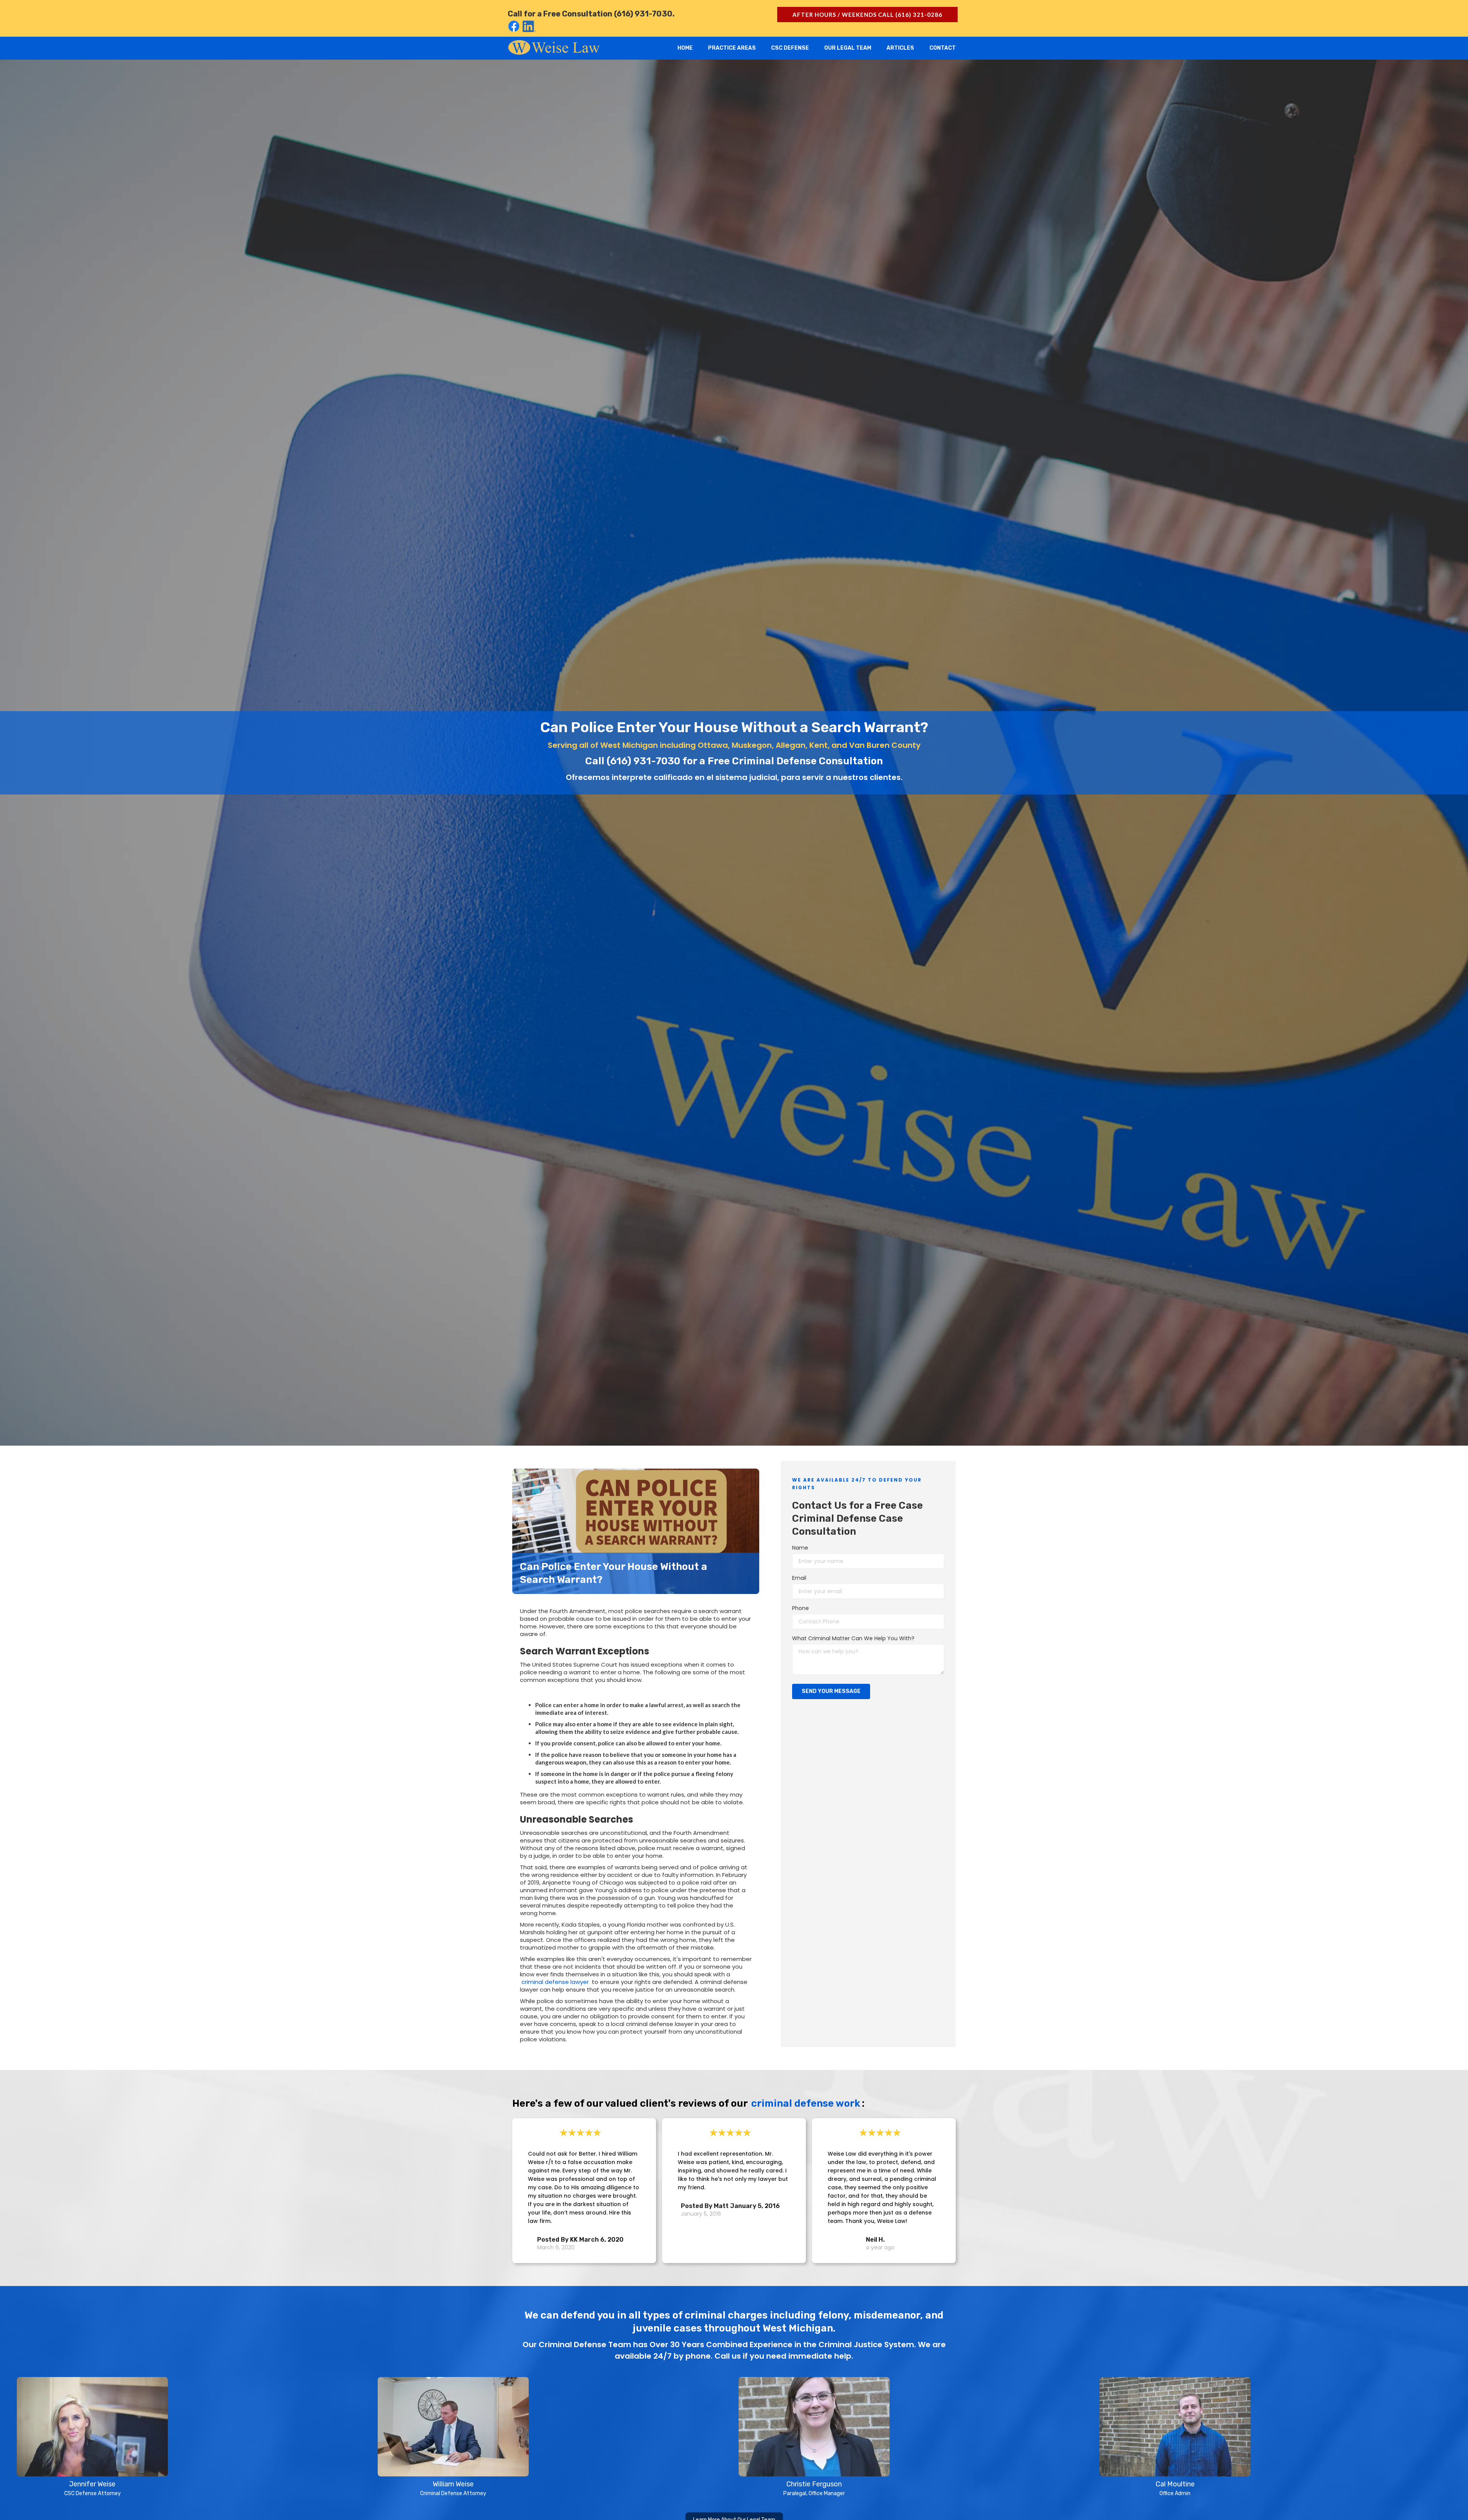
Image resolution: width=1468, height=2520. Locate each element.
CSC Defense (790, 48)
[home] (554, 47)
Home (685, 48)
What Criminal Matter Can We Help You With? (853, 1638)
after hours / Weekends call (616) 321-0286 (867, 15)
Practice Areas (732, 48)
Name (800, 1548)
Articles (900, 48)
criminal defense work (806, 2103)
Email (799, 1578)
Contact (943, 48)
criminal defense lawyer (555, 1982)
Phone (801, 1608)
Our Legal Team (848, 48)
